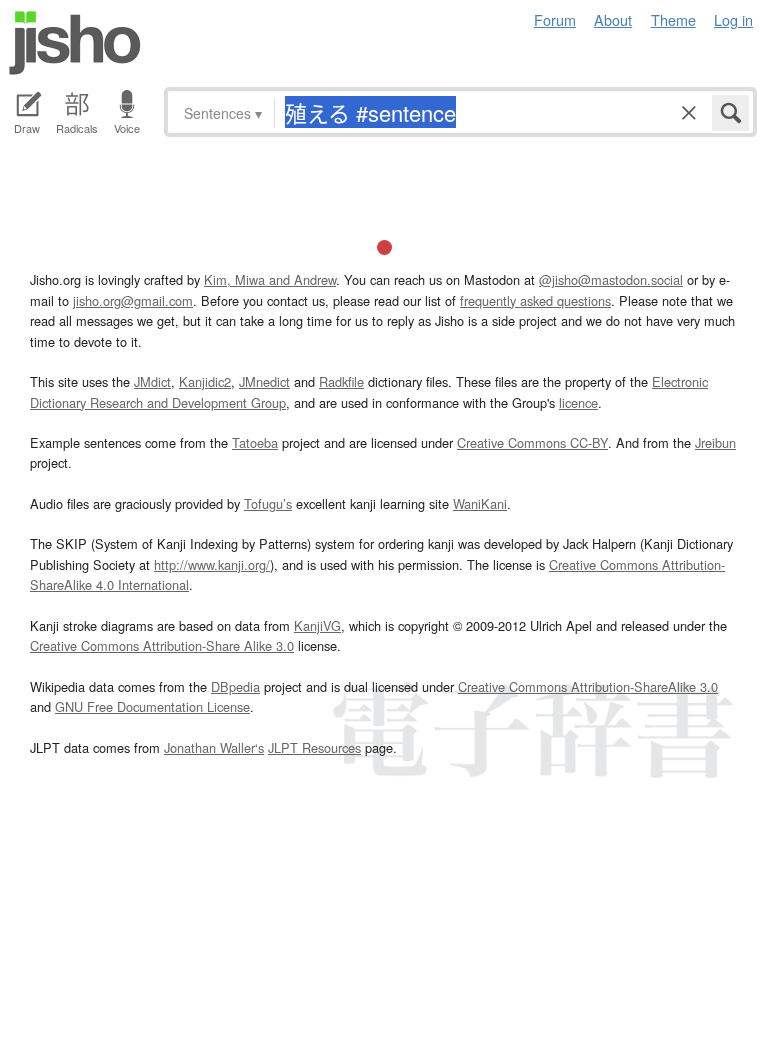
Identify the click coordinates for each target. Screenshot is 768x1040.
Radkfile (341, 381)
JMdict (152, 381)
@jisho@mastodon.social (611, 279)
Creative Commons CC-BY (532, 442)
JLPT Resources (314, 747)
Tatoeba (255, 442)
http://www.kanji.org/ (212, 564)
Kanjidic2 (205, 381)
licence (578, 402)
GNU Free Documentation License (152, 706)
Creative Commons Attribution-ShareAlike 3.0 (588, 686)
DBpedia (235, 686)
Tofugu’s (268, 503)
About (613, 19)
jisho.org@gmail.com (133, 300)
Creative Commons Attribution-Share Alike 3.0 (162, 645)
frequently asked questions (535, 300)
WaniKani (480, 503)
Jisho (75, 43)
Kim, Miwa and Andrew (270, 279)
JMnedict (264, 381)
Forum (555, 19)
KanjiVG (317, 625)
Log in (733, 19)
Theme (673, 19)
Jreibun (715, 442)
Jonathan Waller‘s (214, 747)
